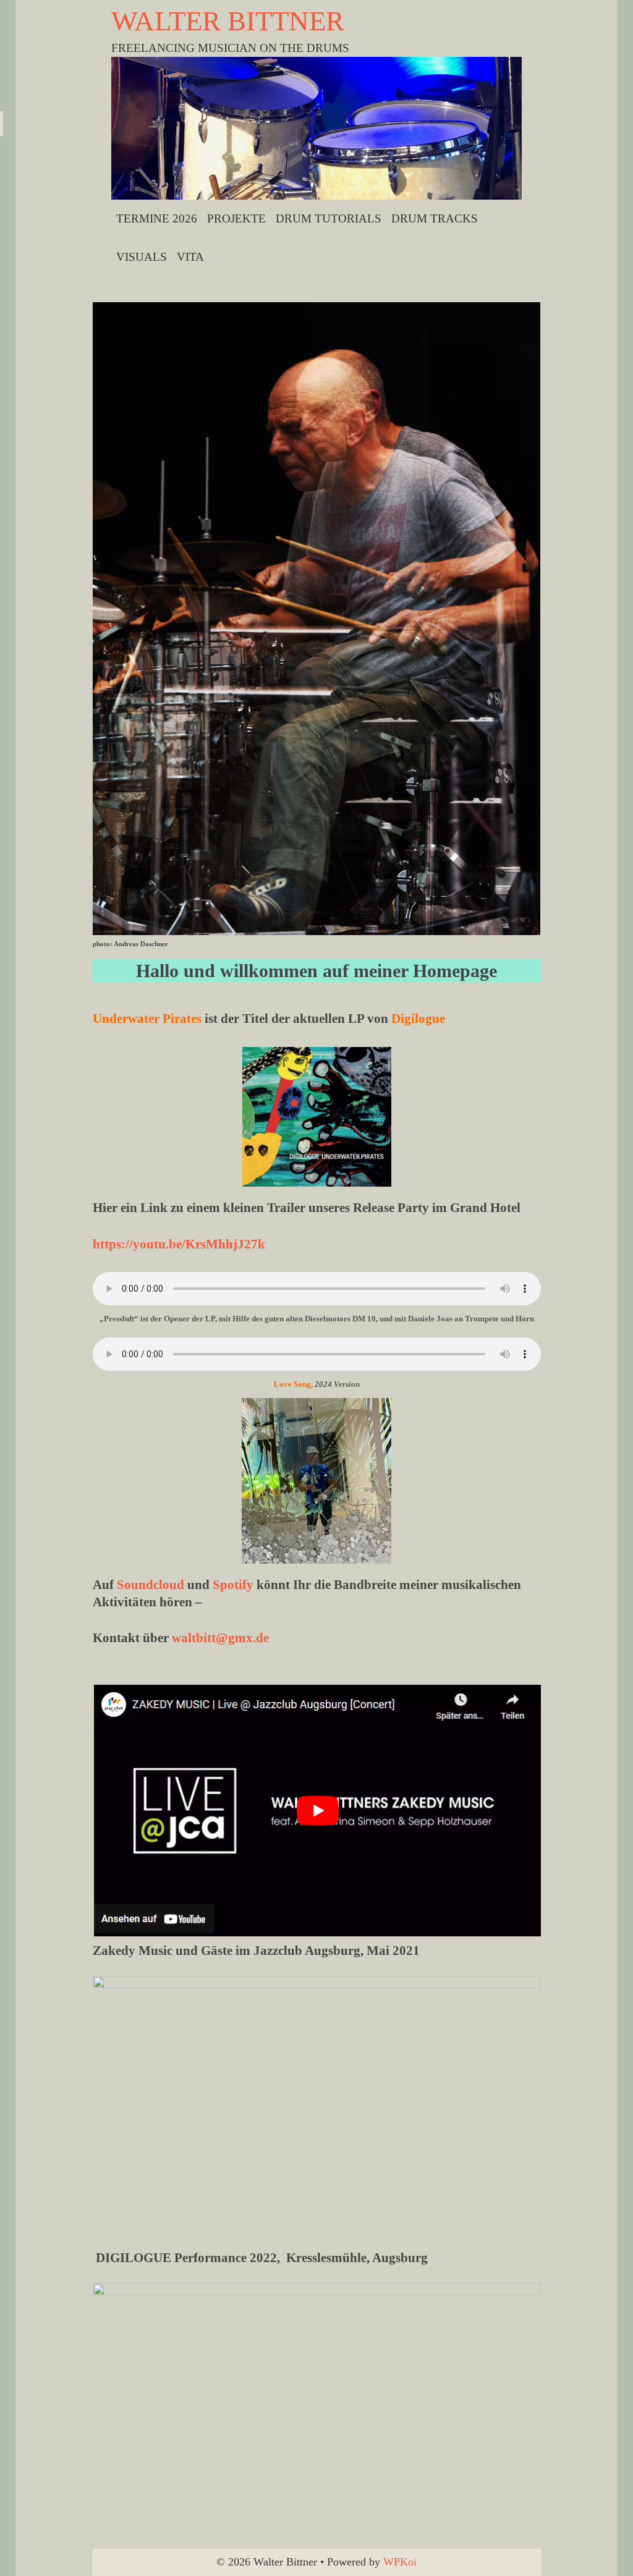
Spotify (233, 1585)
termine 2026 (157, 218)
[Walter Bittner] (317, 127)
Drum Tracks (435, 218)
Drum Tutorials (329, 218)
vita (190, 257)
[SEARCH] (509, 257)
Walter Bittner (228, 21)
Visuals (142, 257)
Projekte (236, 218)
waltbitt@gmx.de (220, 1638)
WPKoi (400, 2562)
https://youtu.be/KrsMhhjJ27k (179, 1244)
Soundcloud (151, 1585)
